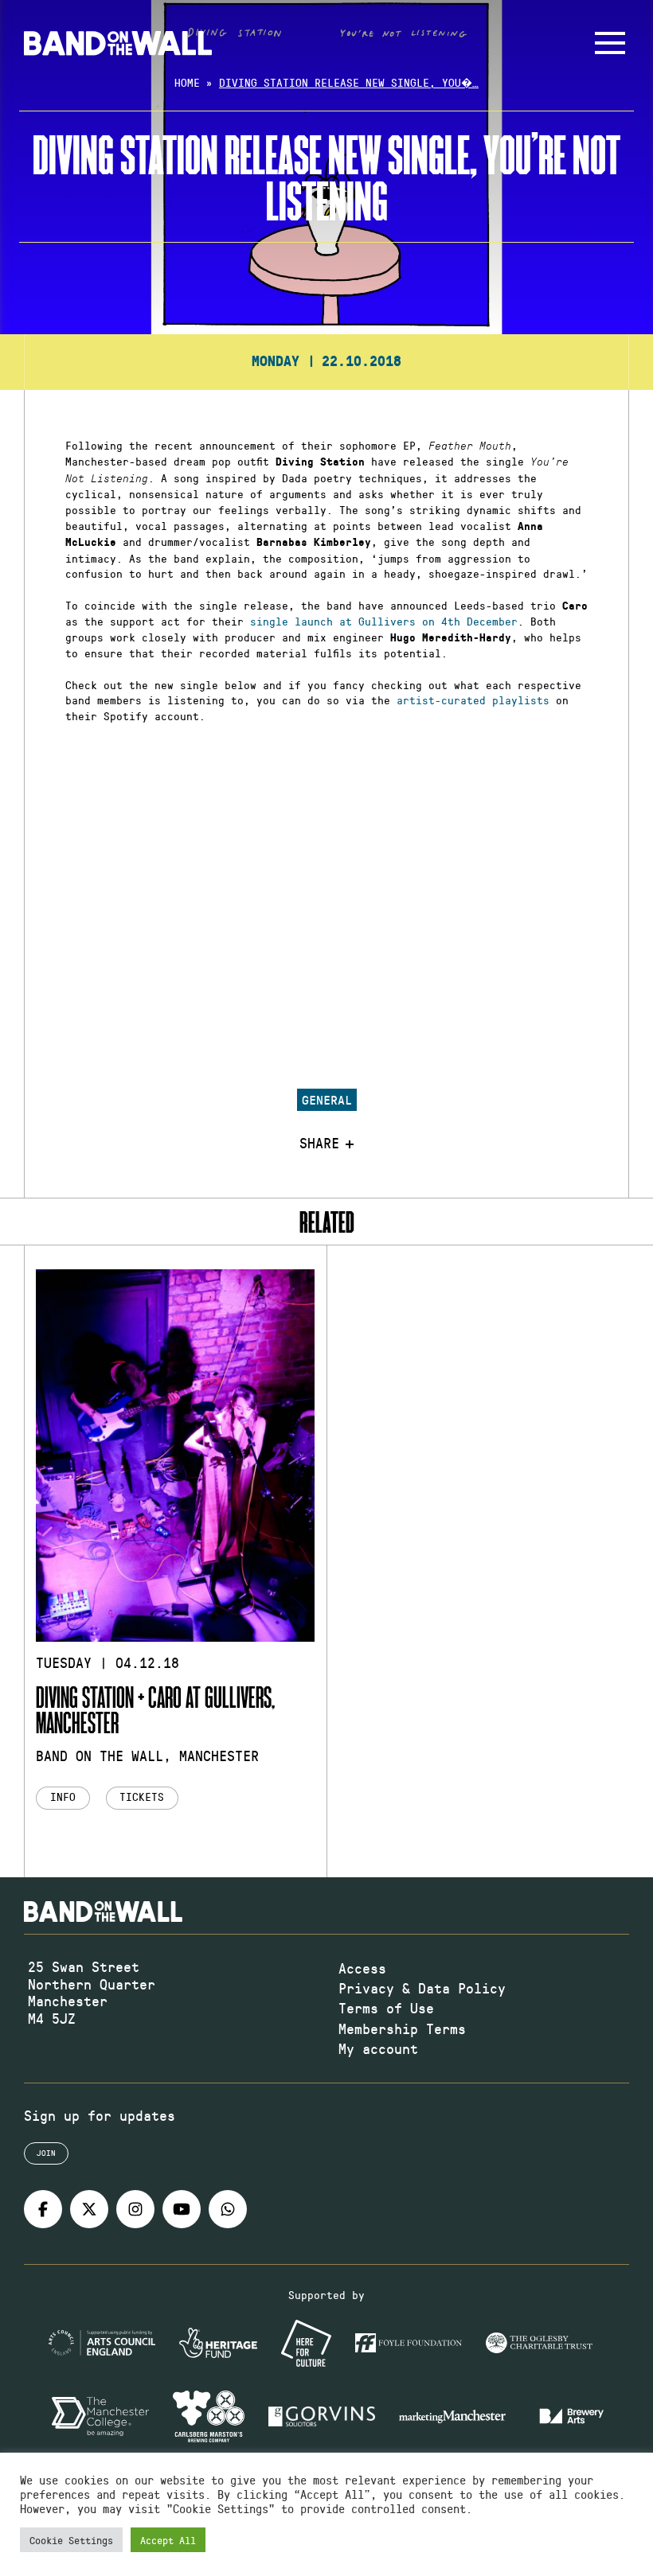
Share (319, 1144)
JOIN (46, 2153)
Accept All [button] (168, 2540)
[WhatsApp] (228, 2209)
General (327, 1099)
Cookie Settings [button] (71, 2540)
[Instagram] (135, 2209)
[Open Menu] (610, 43)
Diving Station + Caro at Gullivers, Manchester (155, 1709)
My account (378, 2048)
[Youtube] (182, 2209)
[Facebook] (43, 2209)
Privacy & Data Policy (422, 1988)
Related (327, 1222)
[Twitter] (89, 2209)
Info (63, 1797)
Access (362, 1968)
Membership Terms (402, 2028)
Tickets (142, 1797)
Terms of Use (386, 2008)
